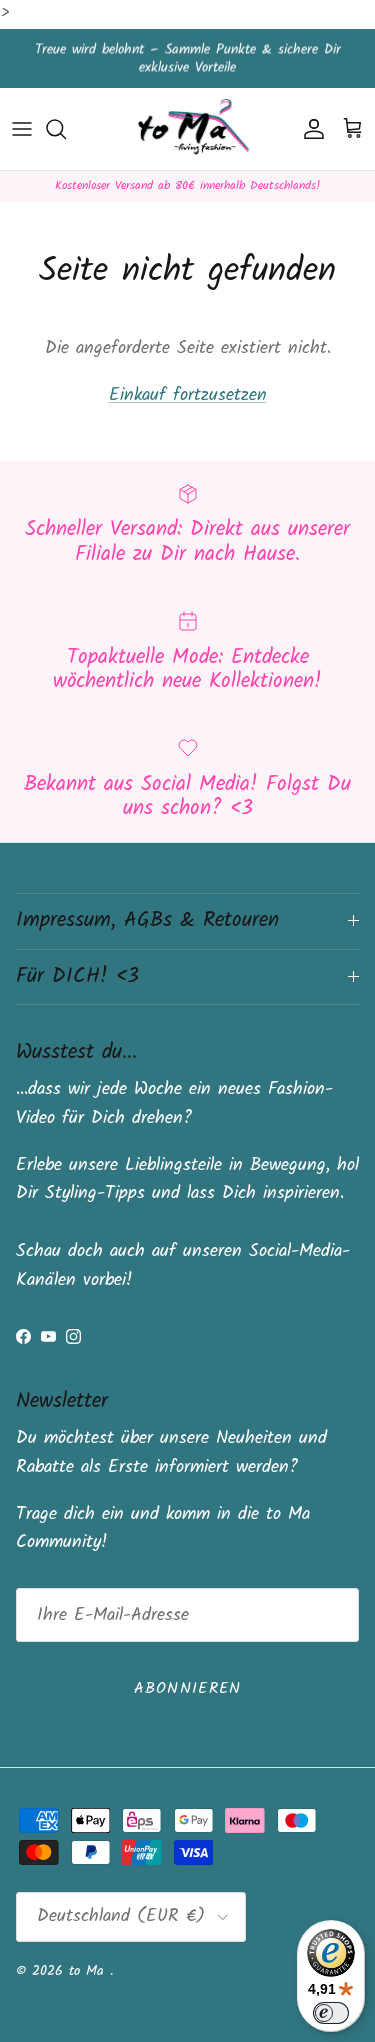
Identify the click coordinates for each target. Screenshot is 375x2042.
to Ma (89, 1971)
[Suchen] (66, 129)
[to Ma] (187, 129)
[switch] (331, 2013)
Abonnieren (188, 1688)
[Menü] (22, 129)
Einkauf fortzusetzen (188, 395)
